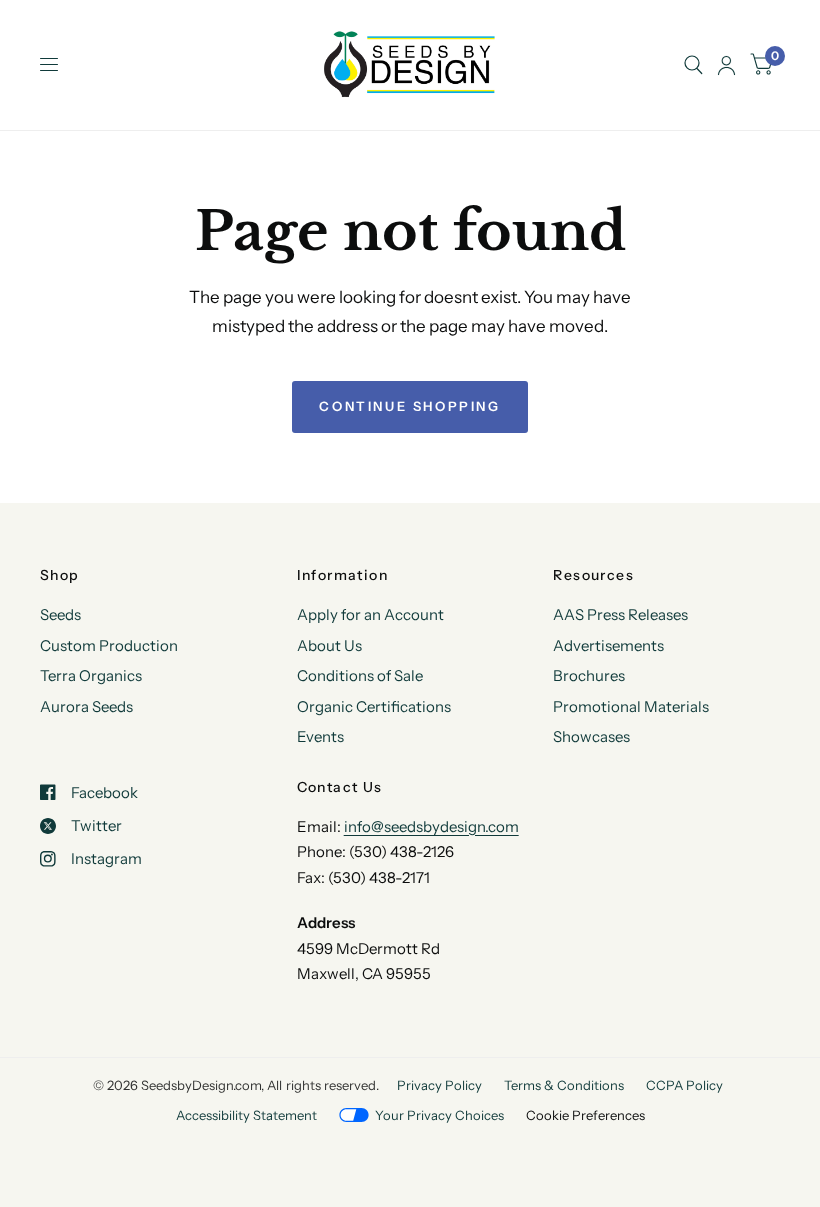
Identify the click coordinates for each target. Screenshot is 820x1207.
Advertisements (608, 645)
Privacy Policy (439, 1085)
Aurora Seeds (86, 706)
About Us (329, 645)
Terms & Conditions (564, 1085)
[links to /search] (693, 65)
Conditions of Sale (360, 675)
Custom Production (109, 645)
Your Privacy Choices (439, 1115)
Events (320, 736)
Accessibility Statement (246, 1115)
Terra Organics (91, 675)
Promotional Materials (631, 706)
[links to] (726, 65)
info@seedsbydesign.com (431, 826)
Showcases (591, 736)
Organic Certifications (374, 706)
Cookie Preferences (585, 1115)
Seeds (60, 614)
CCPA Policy (684, 1085)
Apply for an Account (370, 614)
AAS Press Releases (620, 614)
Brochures (589, 675)
